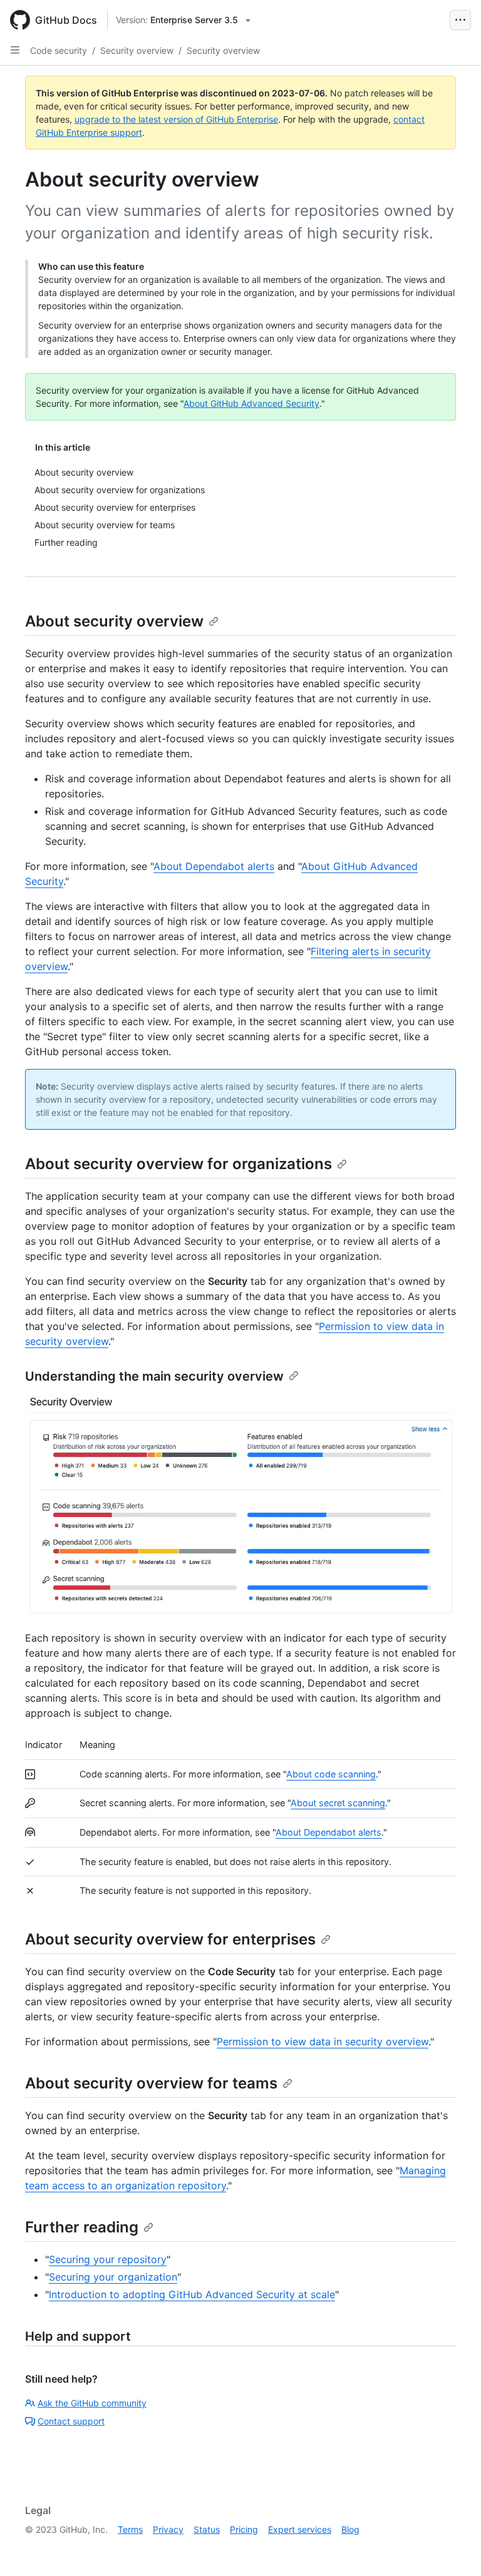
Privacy (168, 2529)
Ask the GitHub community (92, 2403)
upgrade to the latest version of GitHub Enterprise (176, 119)
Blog (350, 2529)
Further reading (82, 2227)
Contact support (71, 2421)
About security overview (114, 621)
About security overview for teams (151, 2083)
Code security (59, 50)
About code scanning (331, 1774)
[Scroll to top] (453, 2548)
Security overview (137, 50)
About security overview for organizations (178, 1164)
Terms (130, 2529)
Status (207, 2529)
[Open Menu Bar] (460, 20)
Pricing (244, 2529)
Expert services (300, 2529)
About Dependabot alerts (214, 866)
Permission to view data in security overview (323, 2042)
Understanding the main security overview (154, 1376)
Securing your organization (113, 2277)
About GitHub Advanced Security (251, 403)
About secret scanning (338, 1803)
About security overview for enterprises (170, 1939)
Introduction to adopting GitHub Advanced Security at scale (192, 2294)
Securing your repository (108, 2259)
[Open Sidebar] (15, 50)
